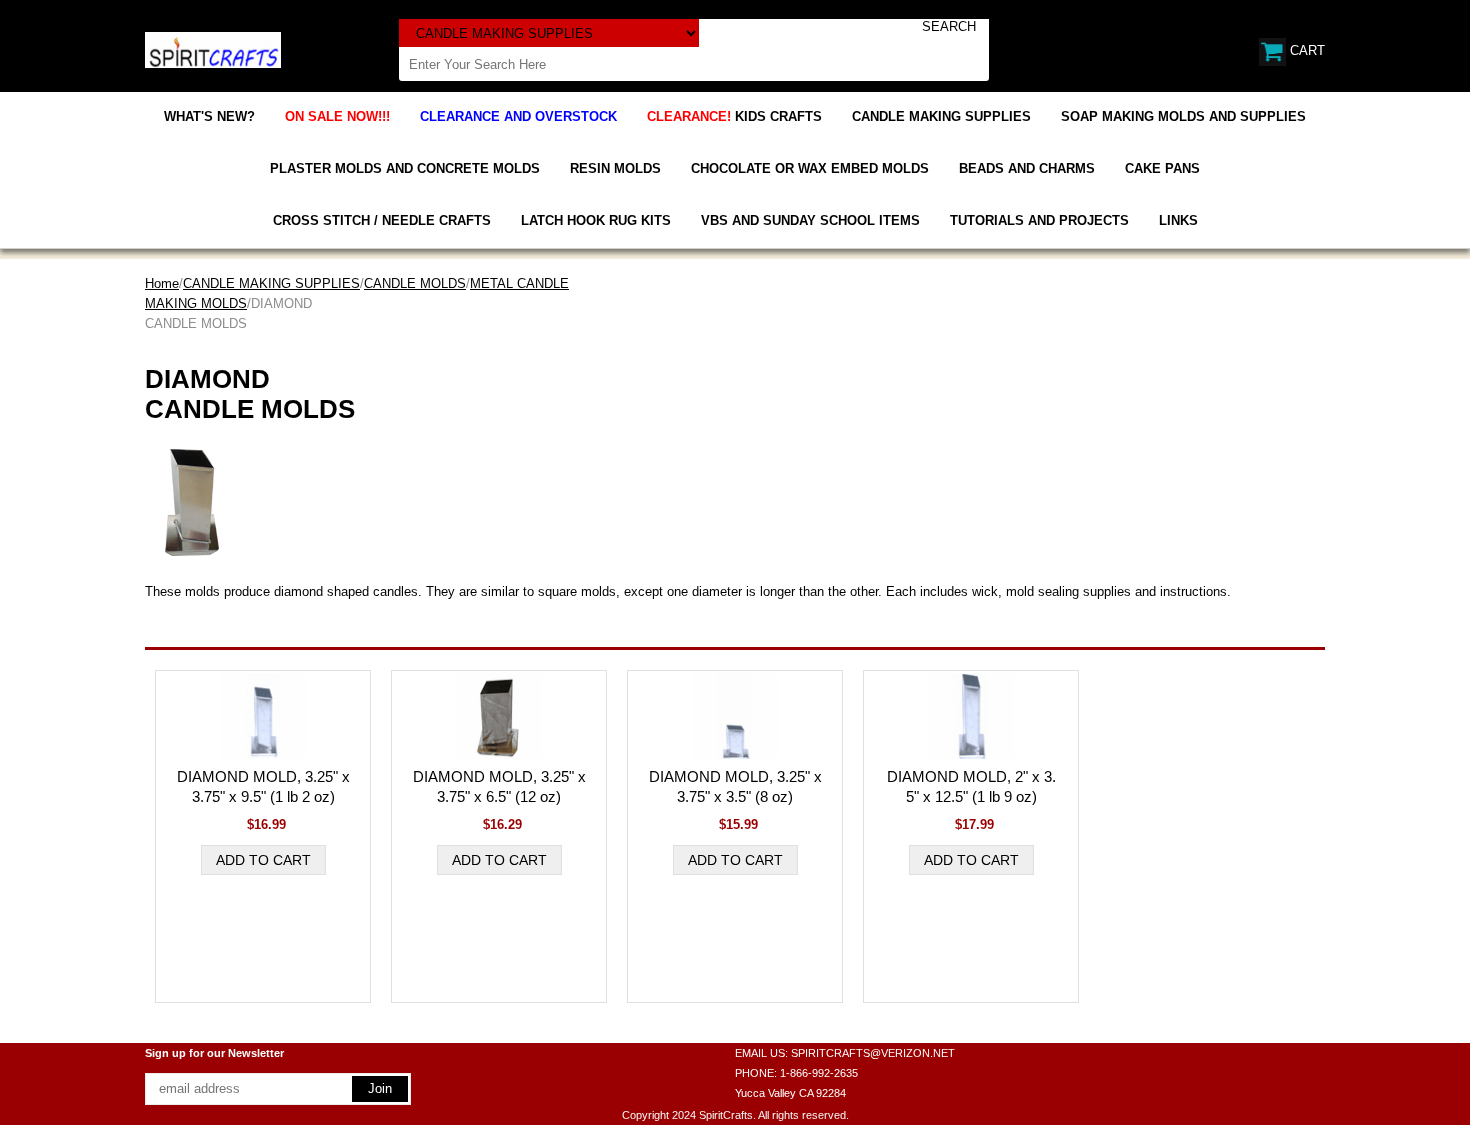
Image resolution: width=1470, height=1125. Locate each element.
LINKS (1178, 220)
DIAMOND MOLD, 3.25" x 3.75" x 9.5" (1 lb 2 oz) (263, 786)
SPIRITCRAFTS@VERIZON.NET (873, 1053)
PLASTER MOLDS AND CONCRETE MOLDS (405, 168)
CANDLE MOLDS (415, 283)
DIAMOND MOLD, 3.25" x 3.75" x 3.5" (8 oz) (735, 786)
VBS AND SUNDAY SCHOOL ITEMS (810, 220)
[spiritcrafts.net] (213, 48)
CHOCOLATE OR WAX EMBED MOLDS (810, 168)
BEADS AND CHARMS (1027, 168)
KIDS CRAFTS (734, 116)
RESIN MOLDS (615, 168)
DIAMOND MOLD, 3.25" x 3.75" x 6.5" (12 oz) (499, 786)
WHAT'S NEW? (209, 116)
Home (162, 283)
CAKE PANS (1162, 168)
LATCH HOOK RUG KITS (596, 220)
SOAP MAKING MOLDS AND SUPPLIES (1183, 116)
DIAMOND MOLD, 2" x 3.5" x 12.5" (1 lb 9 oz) (971, 786)
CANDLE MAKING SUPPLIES (941, 116)
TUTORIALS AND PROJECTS (1039, 220)
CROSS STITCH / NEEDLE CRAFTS (382, 220)
